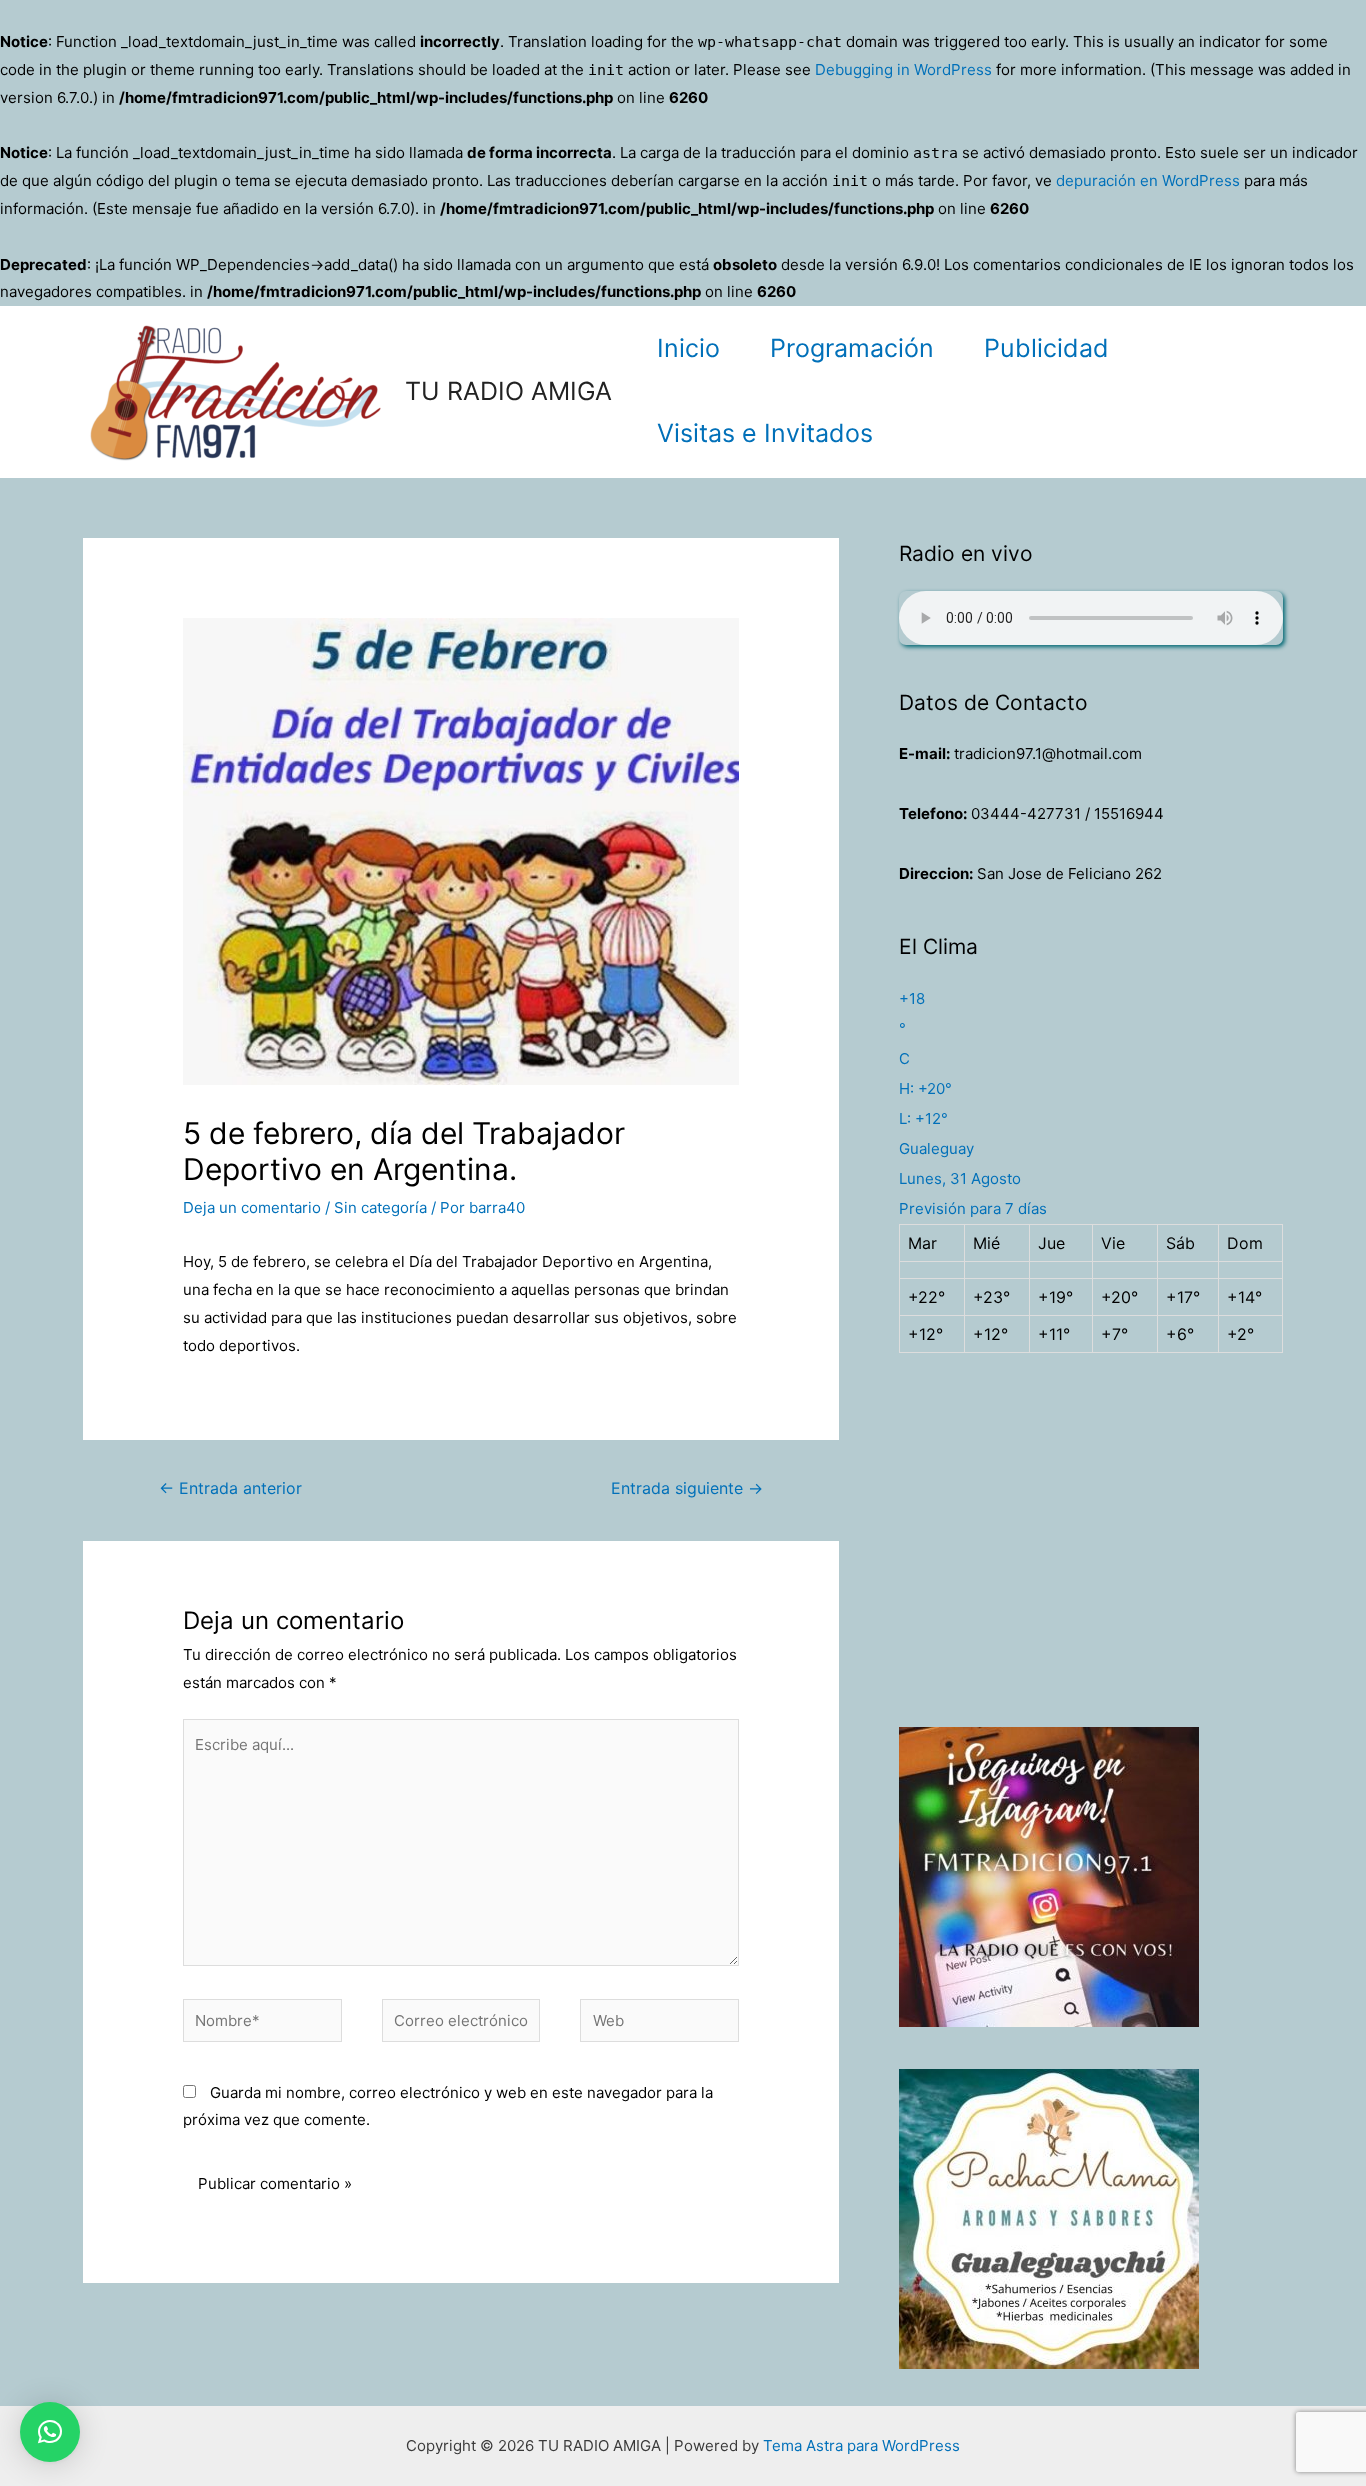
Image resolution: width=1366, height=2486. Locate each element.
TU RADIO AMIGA (508, 391)
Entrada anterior (230, 1488)
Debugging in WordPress (903, 69)
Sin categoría (380, 1207)
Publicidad (1046, 348)
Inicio (688, 348)
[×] (50, 2432)
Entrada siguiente (687, 1488)
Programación (852, 348)
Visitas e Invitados (765, 433)
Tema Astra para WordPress (861, 2445)
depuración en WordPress (1148, 180)
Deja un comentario (252, 1207)
